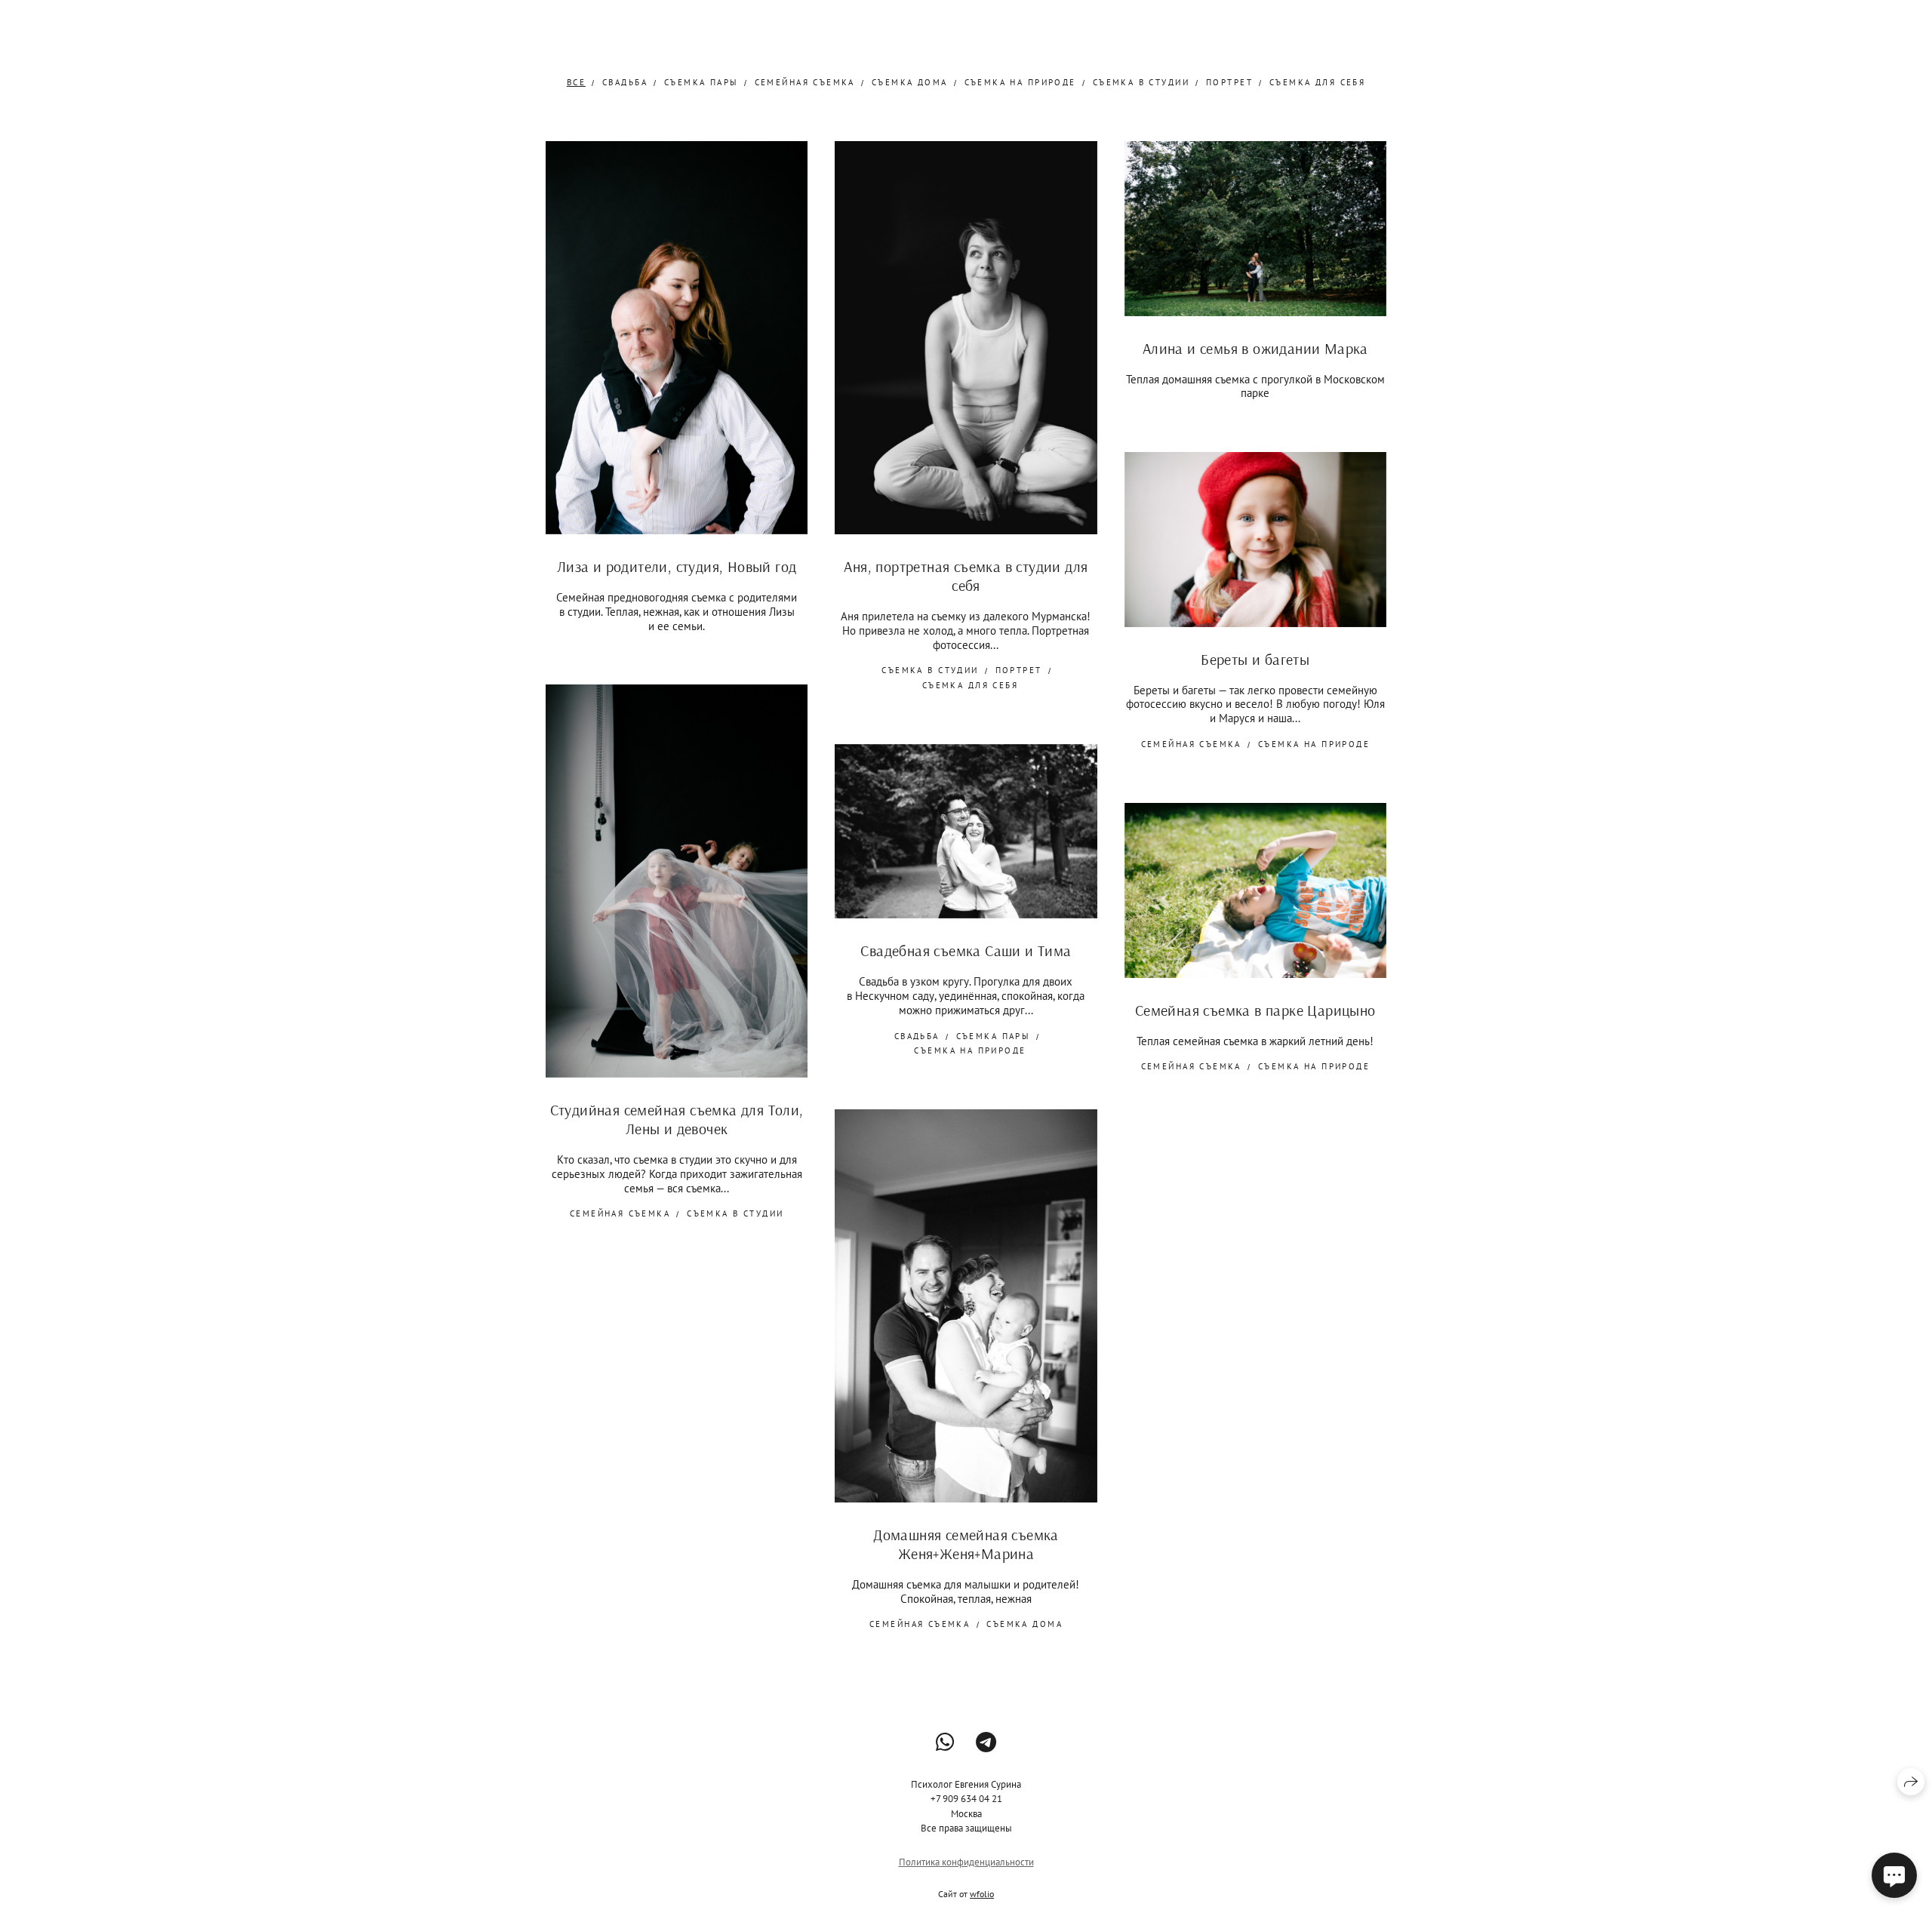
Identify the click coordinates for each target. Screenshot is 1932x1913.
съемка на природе (1020, 82)
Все (576, 82)
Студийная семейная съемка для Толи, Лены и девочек (677, 1119)
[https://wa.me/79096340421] (945, 1742)
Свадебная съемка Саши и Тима (966, 950)
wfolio (982, 1894)
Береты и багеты (1255, 659)
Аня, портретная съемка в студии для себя (966, 576)
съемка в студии (1141, 82)
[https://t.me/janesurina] (986, 1742)
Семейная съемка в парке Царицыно (1255, 1010)
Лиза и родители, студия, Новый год (677, 566)
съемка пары (701, 82)
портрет (1229, 82)
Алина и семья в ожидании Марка (1255, 348)
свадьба (625, 82)
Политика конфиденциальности (966, 1862)
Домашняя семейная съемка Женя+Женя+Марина (966, 1544)
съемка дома (910, 82)
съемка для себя (1317, 82)
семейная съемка (805, 82)
